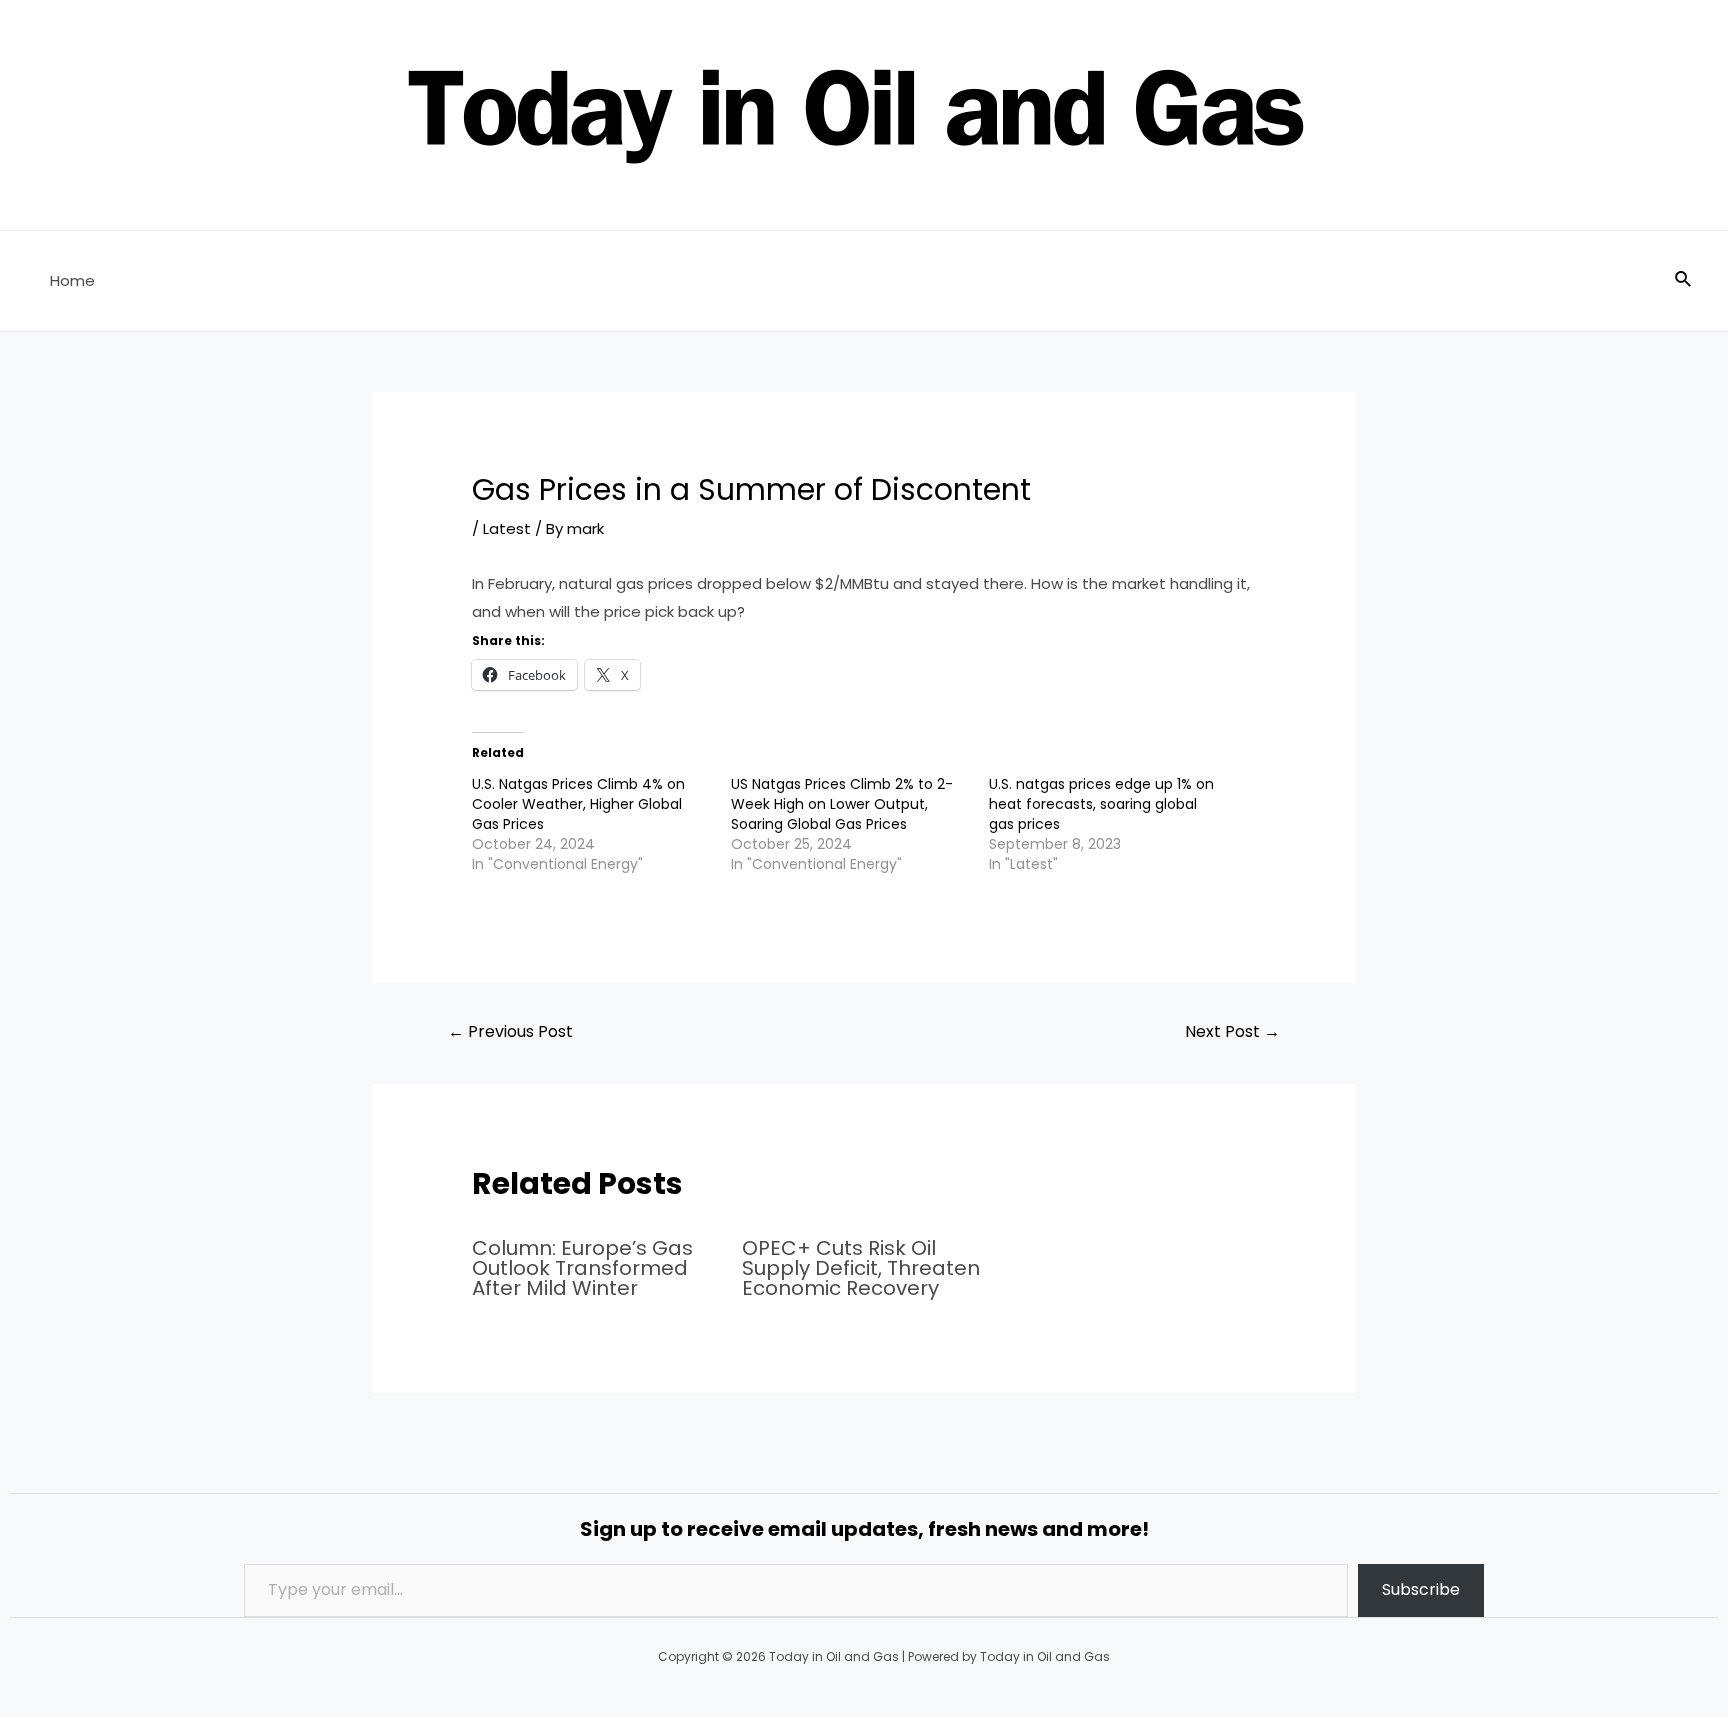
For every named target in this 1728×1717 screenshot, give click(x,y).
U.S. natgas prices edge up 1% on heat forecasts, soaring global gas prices (1101, 804)
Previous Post (510, 1031)
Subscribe (1421, 1589)
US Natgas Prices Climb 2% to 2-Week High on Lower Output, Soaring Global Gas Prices (842, 804)
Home (72, 280)
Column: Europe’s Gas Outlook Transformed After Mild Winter (582, 1268)
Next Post (1232, 1031)
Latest (507, 528)
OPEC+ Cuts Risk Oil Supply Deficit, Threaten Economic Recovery (861, 1268)
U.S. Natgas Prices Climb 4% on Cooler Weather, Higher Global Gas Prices (578, 804)
